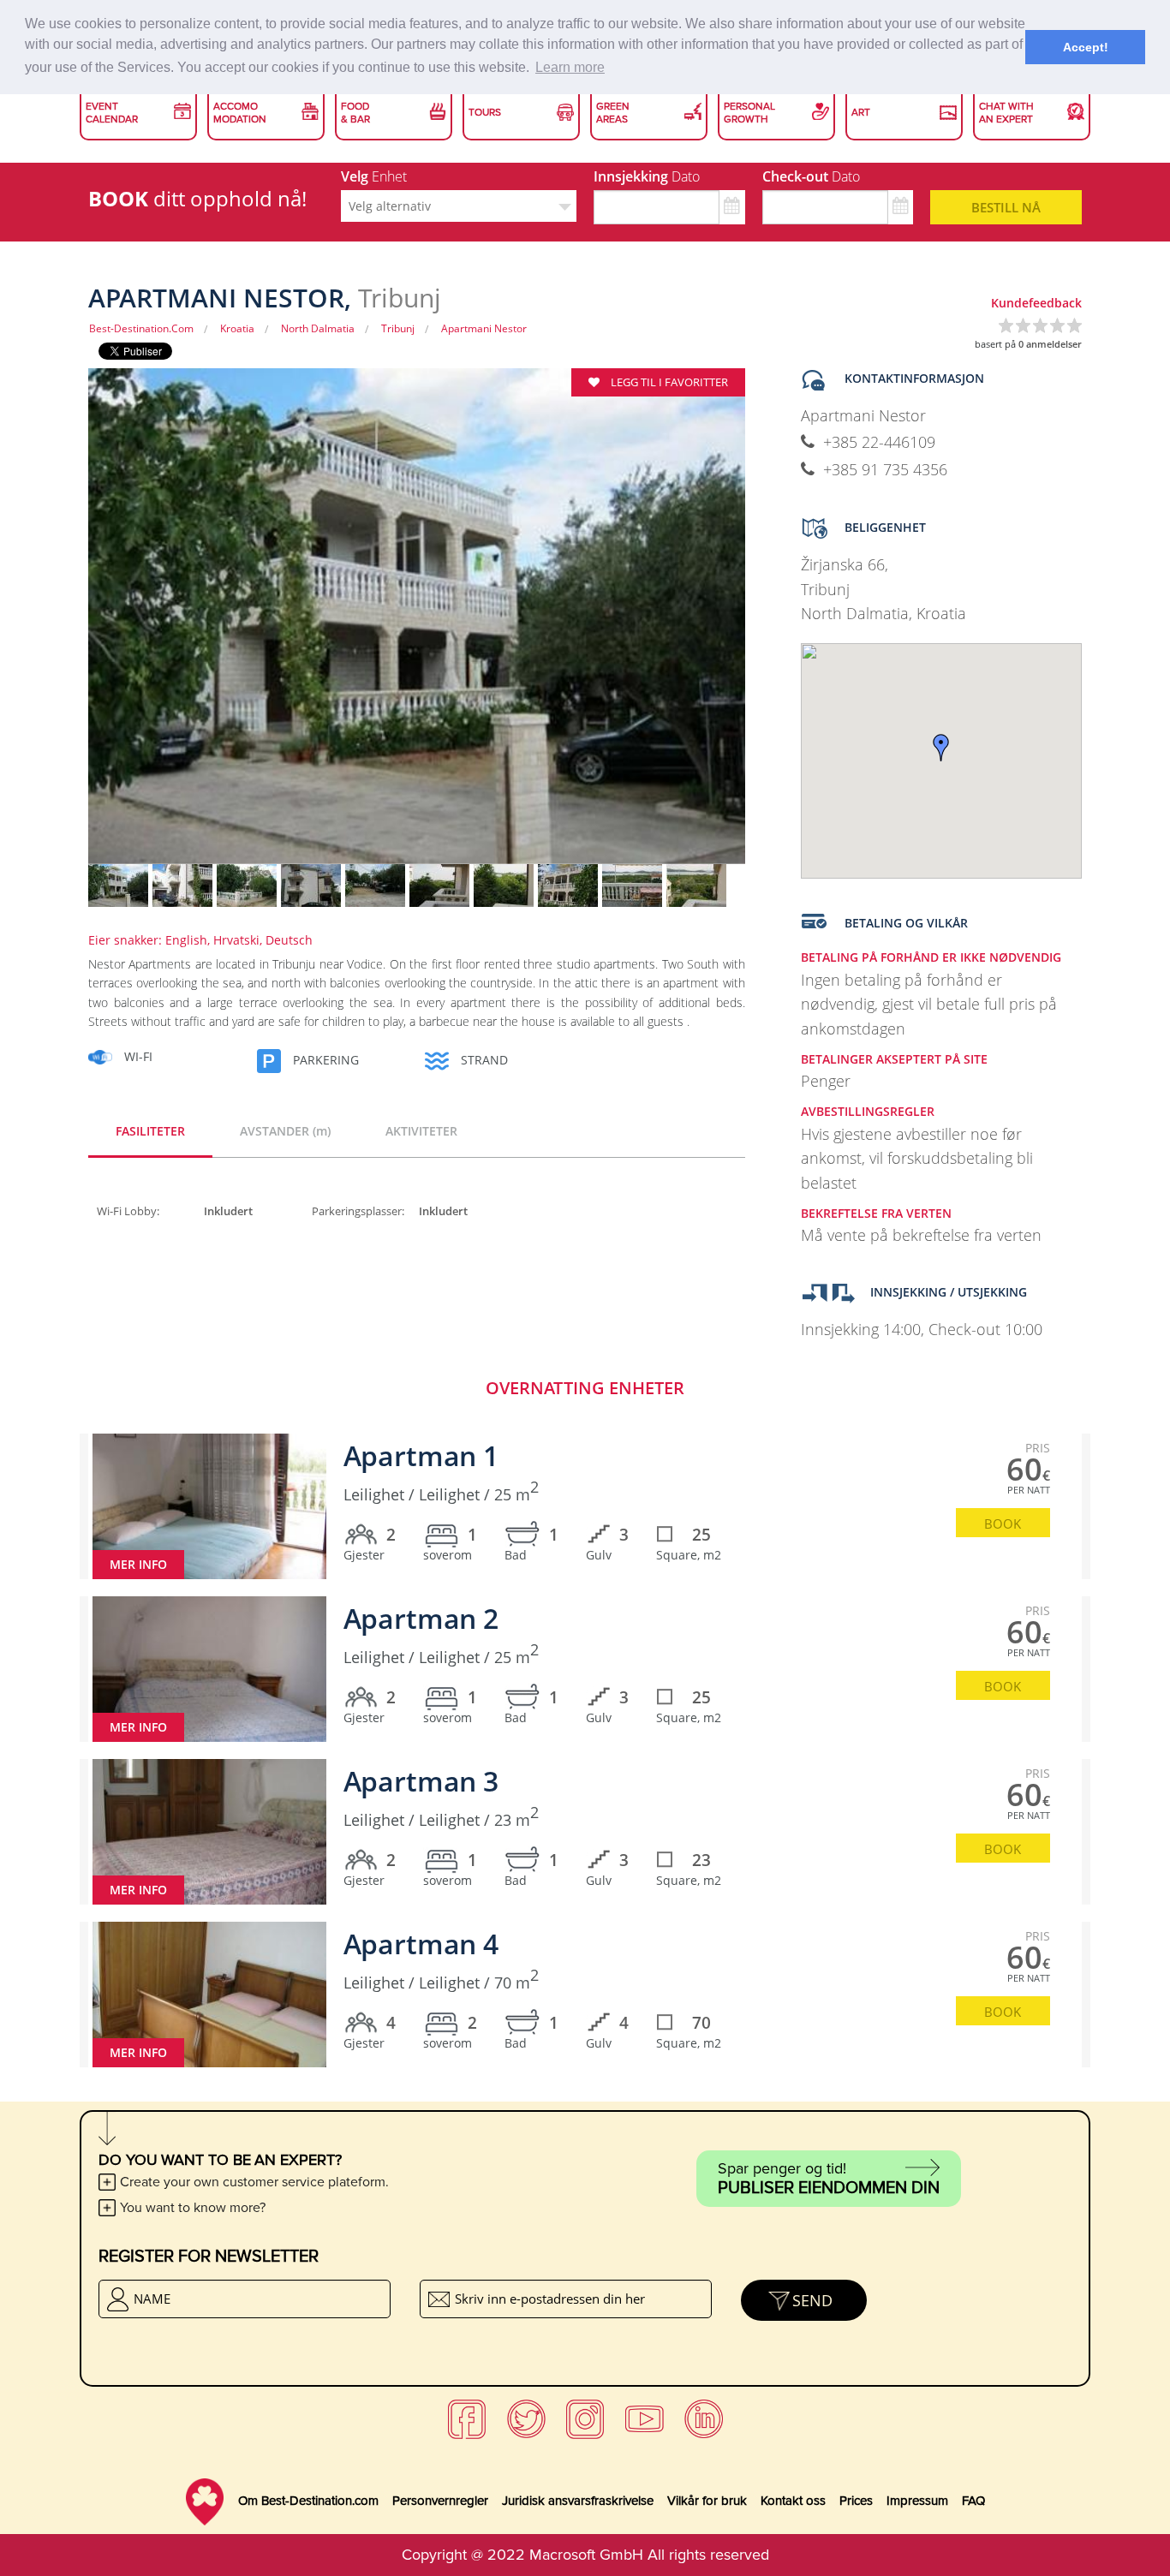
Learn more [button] (570, 67)
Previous (58, 628)
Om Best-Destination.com (308, 2501)
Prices (856, 2501)
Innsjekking (647, 176)
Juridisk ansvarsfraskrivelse (578, 2501)
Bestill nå (1006, 207)
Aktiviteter (421, 1131)
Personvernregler (440, 2501)
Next (775, 628)
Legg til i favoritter (668, 382)
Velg (374, 176)
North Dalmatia (318, 328)
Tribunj (398, 328)
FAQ (973, 2501)
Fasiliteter (150, 1131)
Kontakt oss (793, 2501)
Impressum (917, 2501)
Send (812, 2300)
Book (1003, 1524)
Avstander (285, 1131)
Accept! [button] (1086, 47)
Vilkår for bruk (707, 2501)
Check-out (811, 176)
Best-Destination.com (141, 328)
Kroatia (237, 328)
